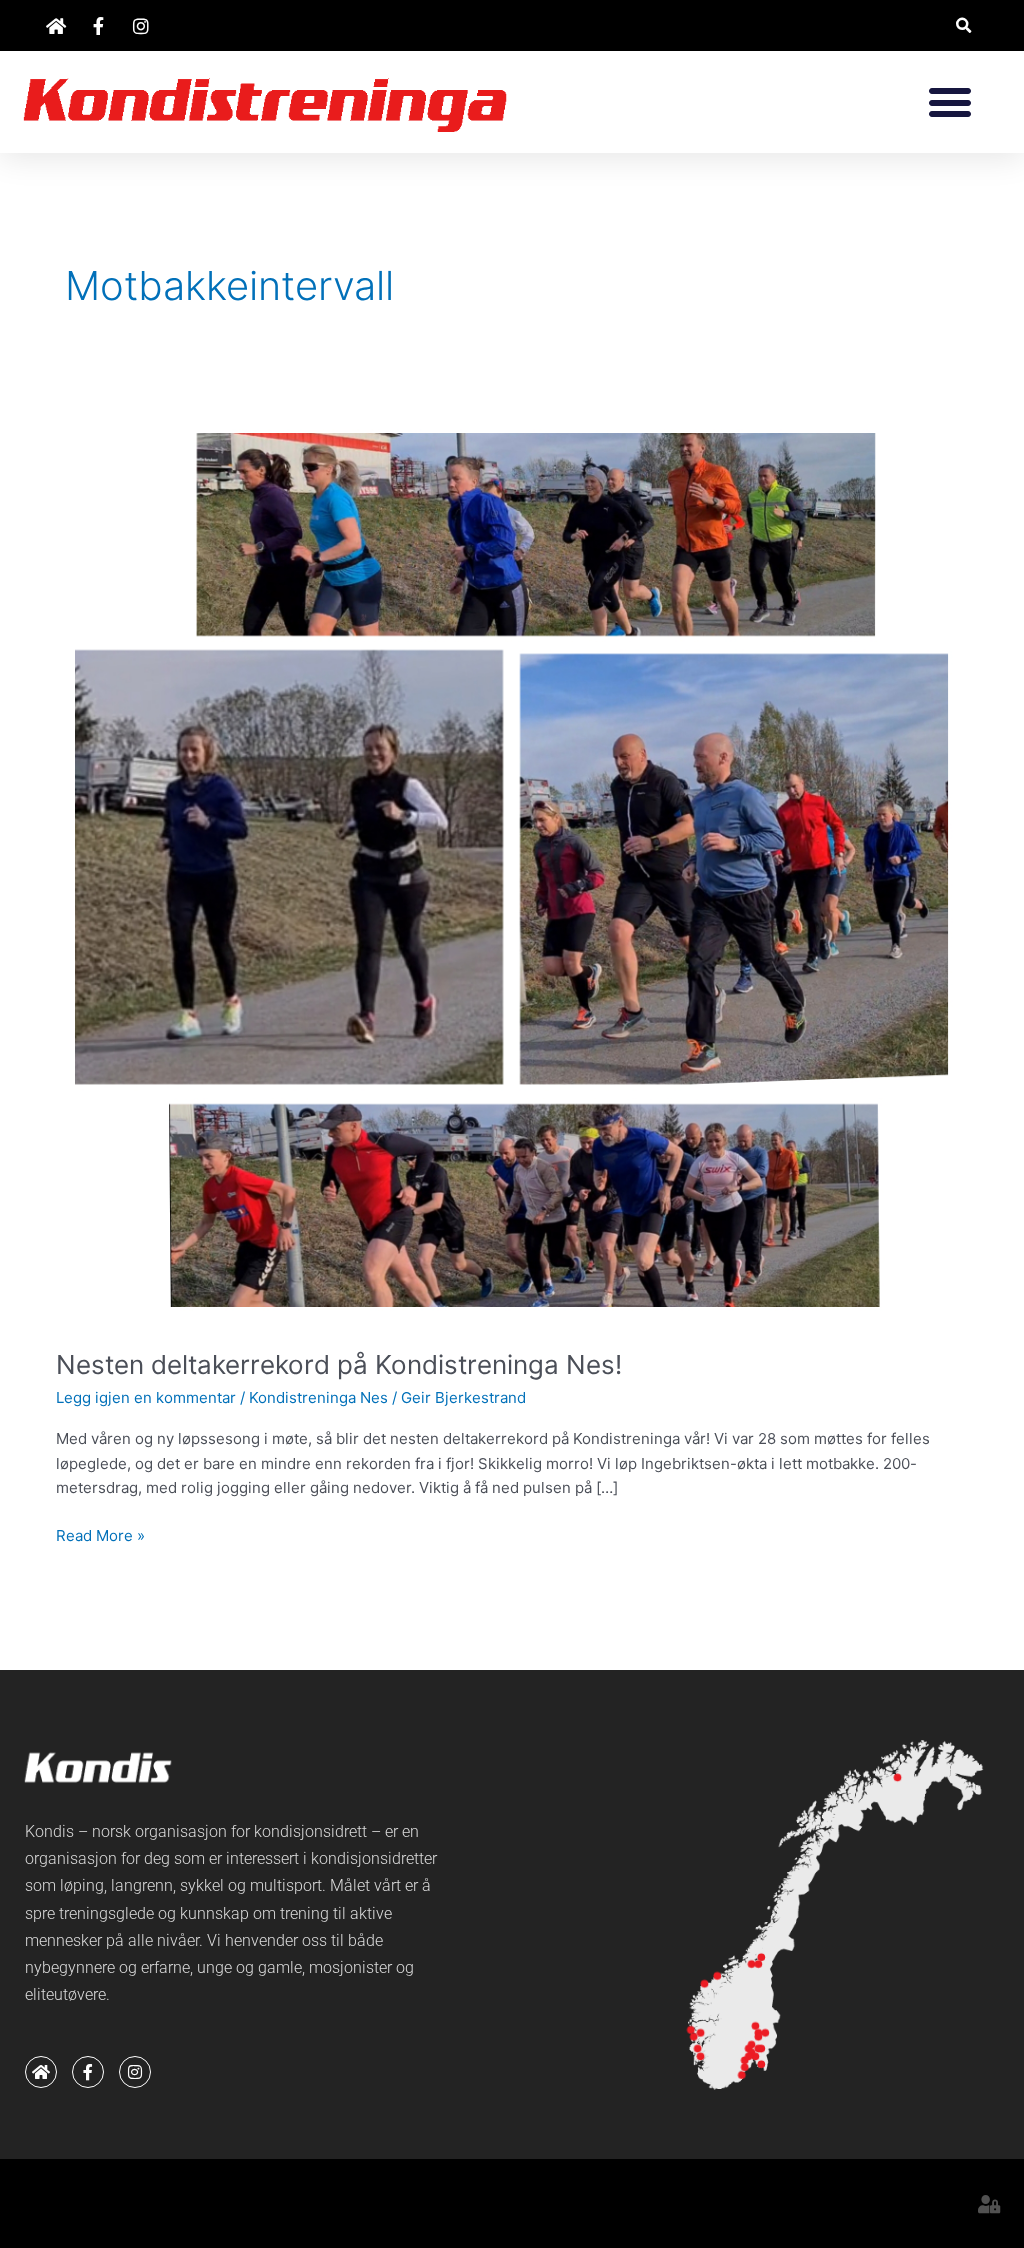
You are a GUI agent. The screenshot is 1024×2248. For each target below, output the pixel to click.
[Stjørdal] (758, 1964)
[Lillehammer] (754, 2025)
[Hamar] (758, 2037)
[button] (963, 25)
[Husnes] (700, 2056)
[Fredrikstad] (761, 2063)
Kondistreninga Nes (318, 1397)
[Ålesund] (704, 1983)
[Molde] (717, 1976)
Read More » (100, 1534)
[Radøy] (690, 2029)
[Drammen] (748, 2056)
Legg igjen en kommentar (146, 1397)
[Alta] (897, 1777)
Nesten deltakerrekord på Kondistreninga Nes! (339, 1364)
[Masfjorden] (700, 2033)
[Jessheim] (758, 2048)
